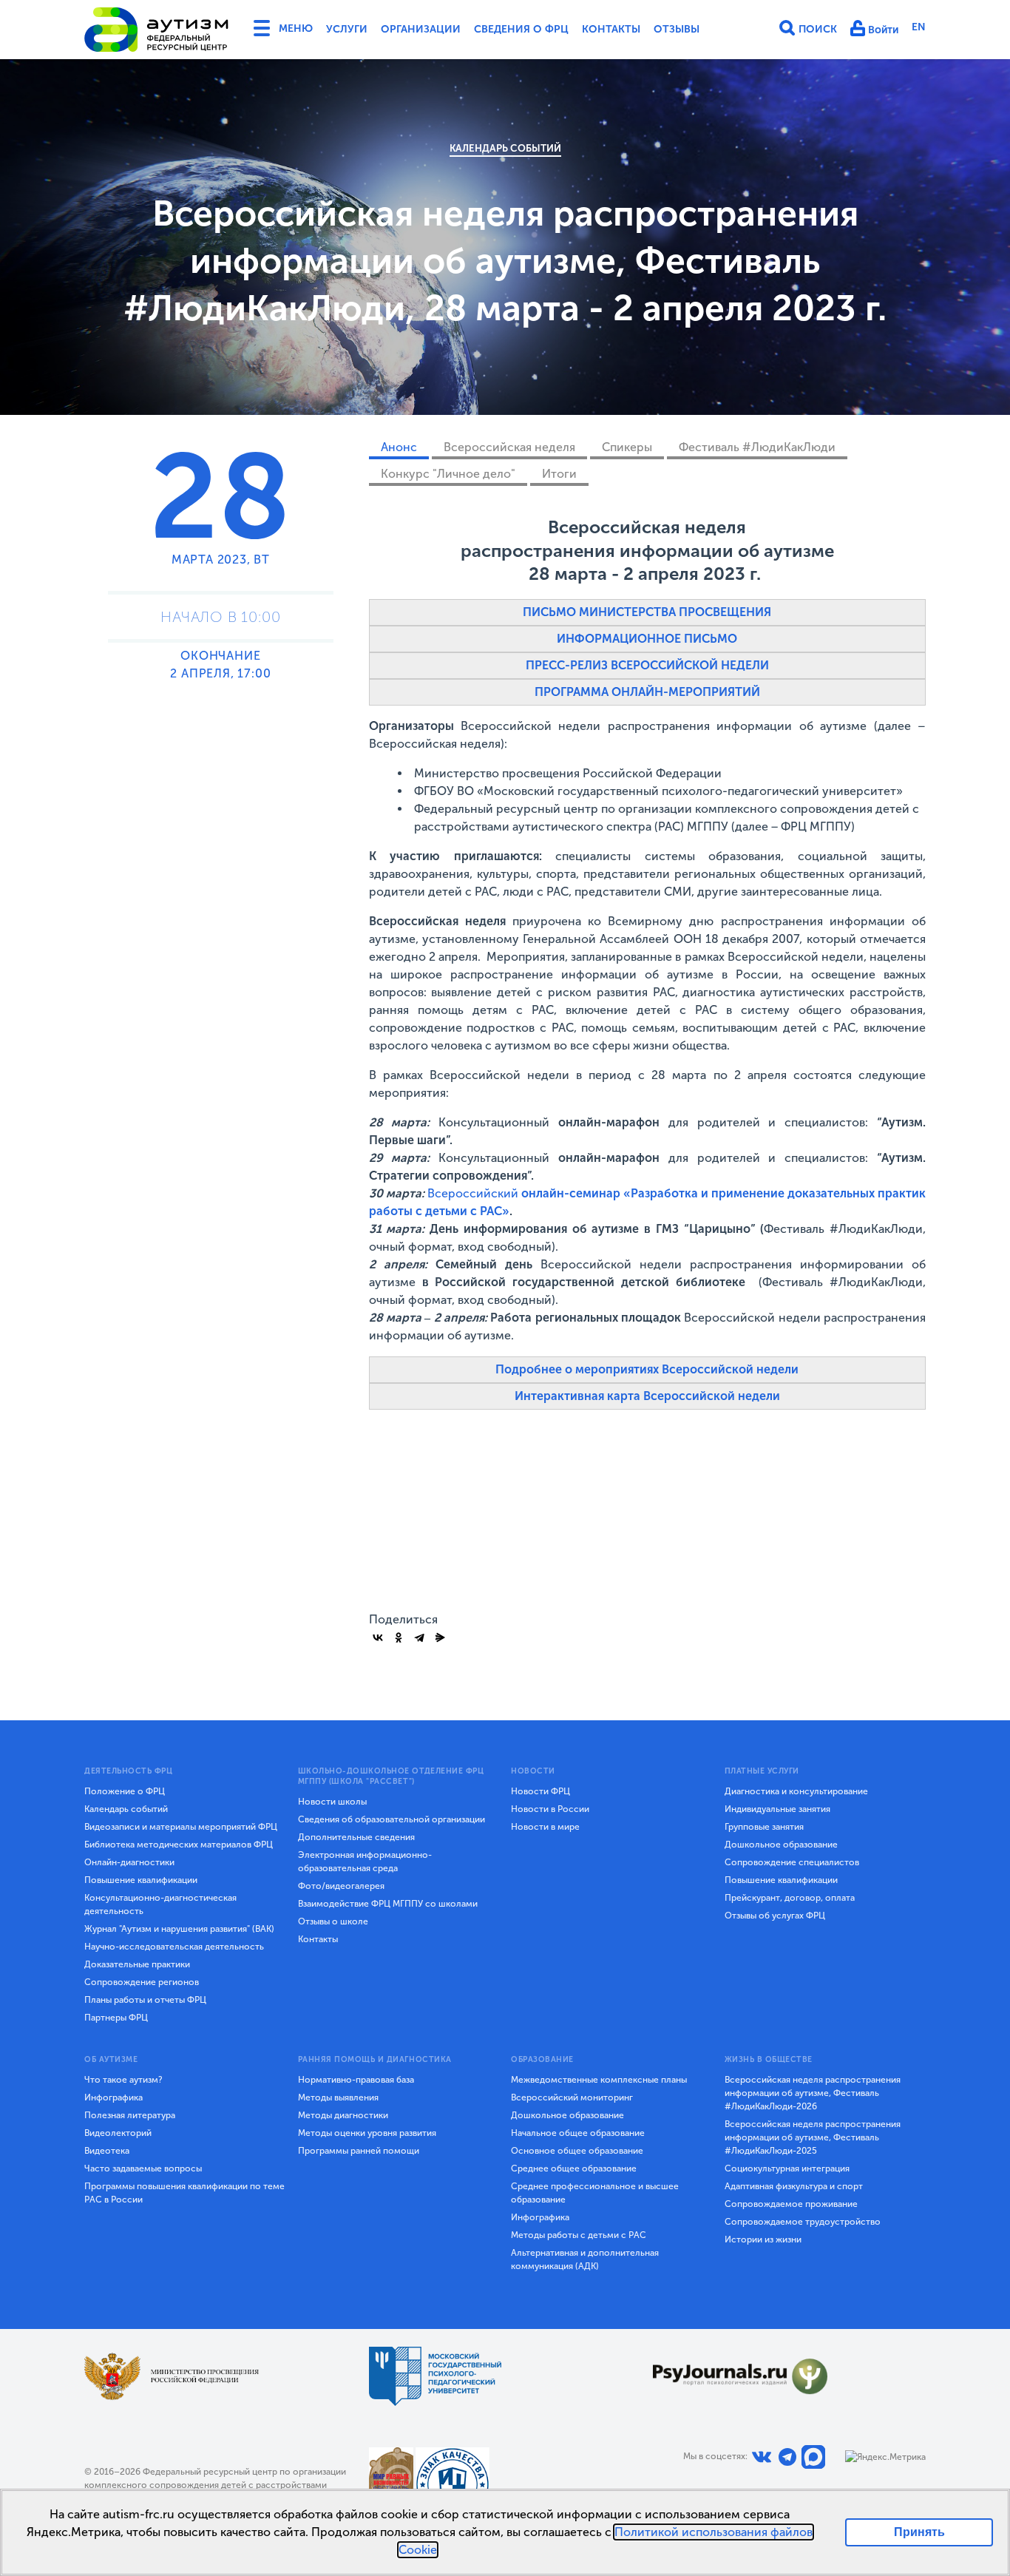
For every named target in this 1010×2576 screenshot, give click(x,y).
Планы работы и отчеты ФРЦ (145, 2000)
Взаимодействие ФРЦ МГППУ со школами (388, 1904)
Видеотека (107, 2151)
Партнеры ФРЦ (116, 2018)
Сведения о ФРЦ (521, 29)
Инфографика (113, 2097)
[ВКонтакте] (378, 1637)
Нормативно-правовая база (356, 2080)
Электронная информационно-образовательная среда (365, 1862)
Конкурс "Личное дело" (448, 474)
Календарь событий (505, 148)
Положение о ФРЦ (125, 1791)
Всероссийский (474, 1193)
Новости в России (550, 1809)
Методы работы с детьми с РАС (579, 2235)
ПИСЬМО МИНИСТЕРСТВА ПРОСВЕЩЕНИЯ (647, 612)
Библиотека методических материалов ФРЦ (179, 1845)
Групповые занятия (764, 1827)
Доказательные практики (137, 1964)
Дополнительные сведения (356, 1837)
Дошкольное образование (781, 1845)
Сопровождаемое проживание (791, 2204)
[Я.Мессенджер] (440, 1637)
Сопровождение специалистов (792, 1862)
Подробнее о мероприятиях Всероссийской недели (647, 1369)
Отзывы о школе (333, 1921)
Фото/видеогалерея (341, 1886)
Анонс (399, 447)
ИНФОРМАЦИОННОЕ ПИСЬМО (647, 639)
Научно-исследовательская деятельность (174, 1947)
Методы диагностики (343, 2115)
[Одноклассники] (399, 1637)
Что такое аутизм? (123, 2080)
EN (919, 27)
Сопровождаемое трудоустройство (803, 2222)
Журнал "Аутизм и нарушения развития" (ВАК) (179, 1929)
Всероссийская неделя (509, 447)
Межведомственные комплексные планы (599, 2080)
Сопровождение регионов (142, 1982)
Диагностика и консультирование (796, 1791)
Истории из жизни (763, 2239)
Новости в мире (545, 1827)
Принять (919, 2532)
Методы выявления (338, 2097)
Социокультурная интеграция (787, 2168)
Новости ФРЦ (540, 1791)
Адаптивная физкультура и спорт (794, 2186)
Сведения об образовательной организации (392, 1819)
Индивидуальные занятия (777, 1809)
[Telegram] (419, 1637)
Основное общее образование (577, 2151)
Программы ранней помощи (359, 2151)
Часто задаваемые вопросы (143, 2168)
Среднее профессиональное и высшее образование (595, 2193)
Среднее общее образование (574, 2168)
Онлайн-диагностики (129, 1862)
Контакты (611, 29)
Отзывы (677, 29)
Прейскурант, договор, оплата (790, 1898)
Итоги (559, 474)
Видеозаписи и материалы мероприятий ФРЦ (181, 1827)
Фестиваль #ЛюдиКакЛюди (757, 447)
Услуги (347, 29)
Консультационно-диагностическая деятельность (160, 1904)
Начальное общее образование (578, 2133)
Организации (421, 29)
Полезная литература (130, 2115)
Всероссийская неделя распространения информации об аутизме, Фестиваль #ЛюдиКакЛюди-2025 (813, 2137)
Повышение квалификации (141, 1880)
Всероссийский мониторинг (572, 2097)
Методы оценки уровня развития (367, 2133)
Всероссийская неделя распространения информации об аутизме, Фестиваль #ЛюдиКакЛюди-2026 (813, 2093)
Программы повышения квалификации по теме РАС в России (184, 2193)
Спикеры (627, 447)
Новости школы (332, 1802)
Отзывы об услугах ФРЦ (775, 1916)
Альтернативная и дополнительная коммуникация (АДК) (585, 2259)
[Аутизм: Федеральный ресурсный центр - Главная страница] (157, 30)
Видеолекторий (118, 2133)
